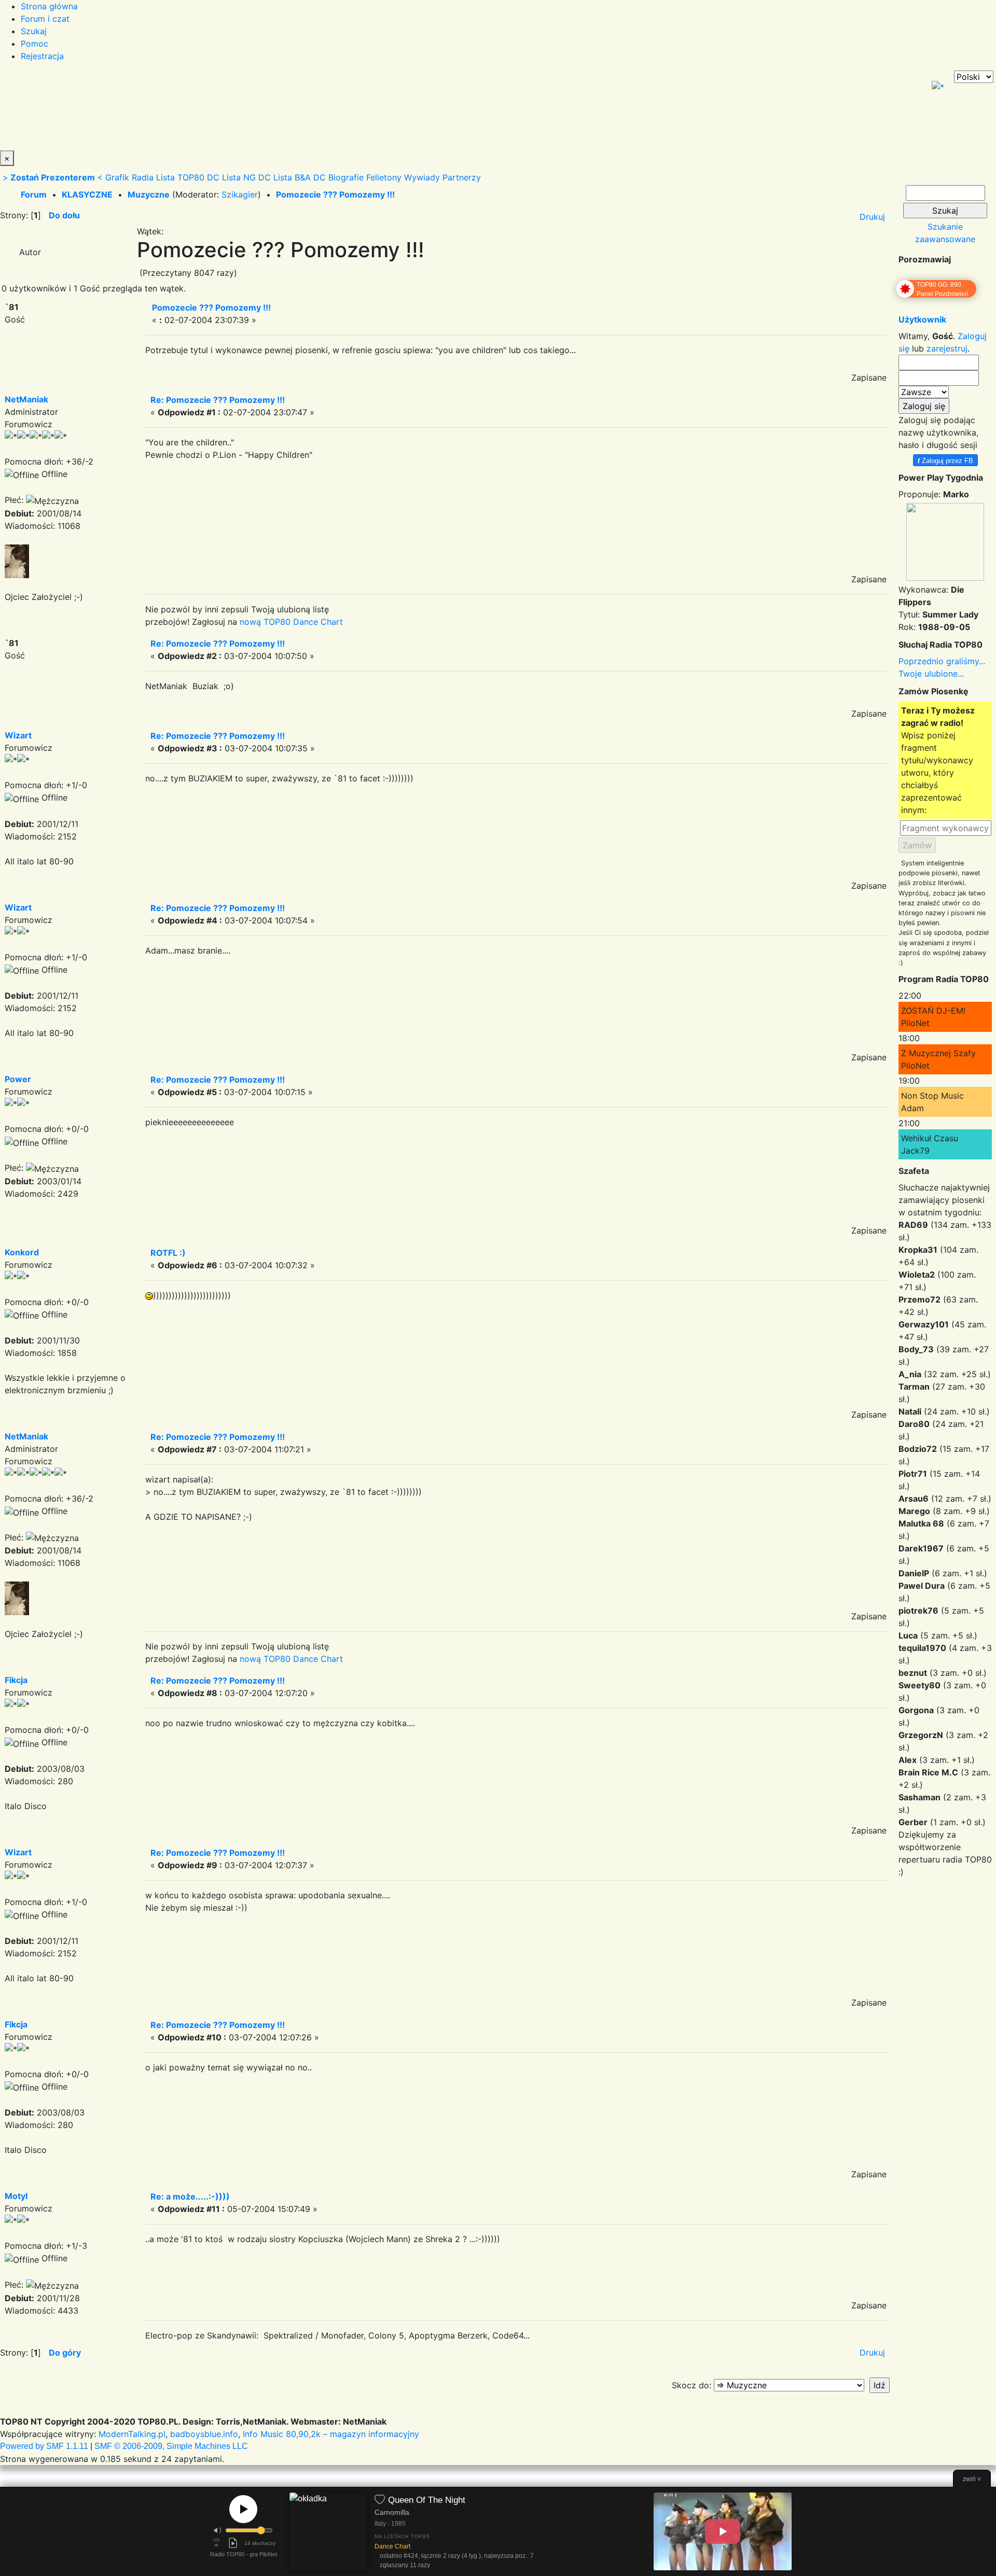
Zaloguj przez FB (945, 460)
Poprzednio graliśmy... (942, 661)
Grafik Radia (129, 177)
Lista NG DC (246, 177)
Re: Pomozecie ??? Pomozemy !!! (218, 400)
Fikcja (16, 1680)
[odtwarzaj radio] (243, 2509)
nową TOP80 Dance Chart (291, 622)
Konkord (22, 1252)
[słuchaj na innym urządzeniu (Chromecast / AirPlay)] (216, 2543)
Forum (34, 194)
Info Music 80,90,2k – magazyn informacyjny (331, 2434)
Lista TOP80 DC (188, 177)
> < (53, 177)
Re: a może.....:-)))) (190, 2196)
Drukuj (872, 217)
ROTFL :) (168, 1253)
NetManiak (26, 399)
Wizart (18, 735)
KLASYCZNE (87, 194)
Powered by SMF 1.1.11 (44, 2446)
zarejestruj (947, 348)
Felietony (384, 177)
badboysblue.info (204, 2434)
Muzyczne (149, 194)
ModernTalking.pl (132, 2434)
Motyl (16, 2196)
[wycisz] (218, 2530)
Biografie (346, 177)
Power (18, 1079)
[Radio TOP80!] (241, 110)
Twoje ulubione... (931, 674)
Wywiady (422, 177)
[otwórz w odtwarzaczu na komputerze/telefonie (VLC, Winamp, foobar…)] (233, 2543)
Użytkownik (922, 319)
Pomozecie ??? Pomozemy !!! (335, 194)
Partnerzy (462, 177)
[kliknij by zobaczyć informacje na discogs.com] (328, 2532)
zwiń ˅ (972, 2479)
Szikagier (240, 194)
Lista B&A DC (300, 177)
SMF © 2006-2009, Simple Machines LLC (171, 2446)
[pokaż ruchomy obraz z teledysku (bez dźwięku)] (723, 2531)
